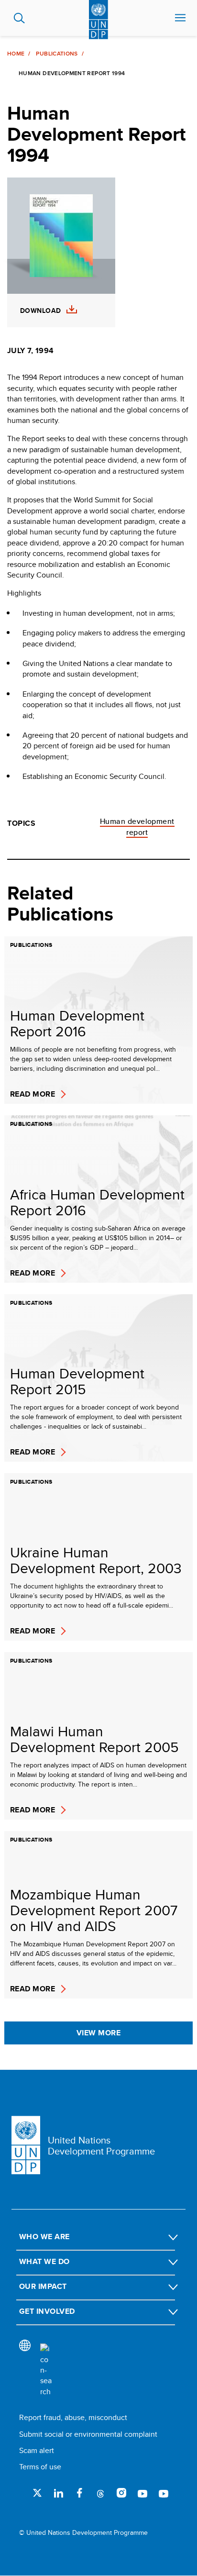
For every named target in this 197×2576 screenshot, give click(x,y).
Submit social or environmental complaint (88, 2434)
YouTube (142, 2493)
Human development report (137, 827)
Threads (100, 2493)
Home (16, 54)
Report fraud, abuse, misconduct (73, 2417)
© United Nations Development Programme (83, 2533)
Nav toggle (180, 18)
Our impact (43, 2286)
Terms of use (40, 2467)
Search (19, 18)
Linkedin (58, 2493)
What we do (44, 2261)
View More (98, 2033)
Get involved (47, 2311)
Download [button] (40, 311)
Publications (57, 54)
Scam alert (37, 2450)
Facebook (79, 2493)
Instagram (121, 2493)
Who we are (44, 2237)
